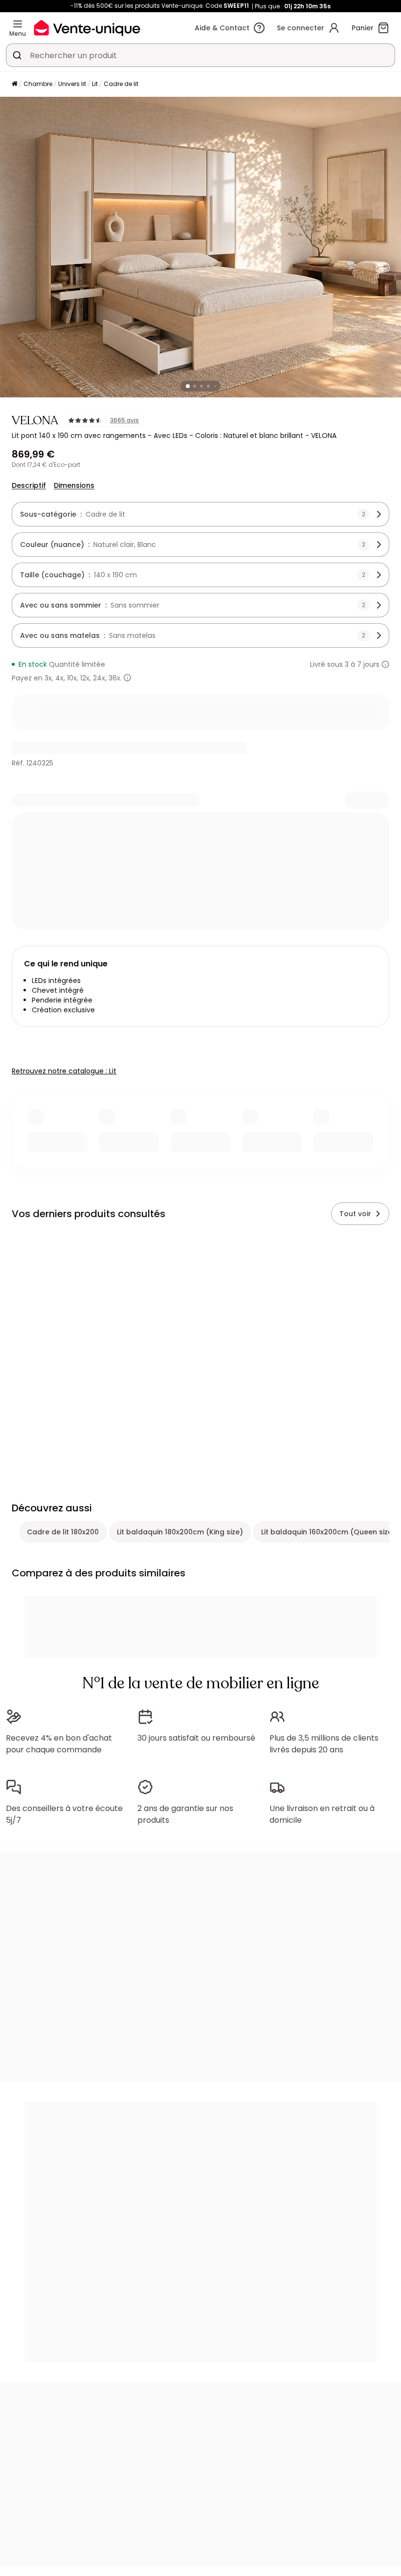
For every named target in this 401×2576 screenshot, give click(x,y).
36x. (115, 678)
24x (99, 678)
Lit (95, 84)
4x (59, 678)
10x (72, 678)
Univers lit (72, 84)
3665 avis (124, 420)
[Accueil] (15, 84)
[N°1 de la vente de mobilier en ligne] (87, 28)
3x (48, 678)
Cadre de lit (121, 84)
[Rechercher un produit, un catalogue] (17, 55)
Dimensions (74, 485)
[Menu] (18, 24)
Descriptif (29, 485)
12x (85, 678)
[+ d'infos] (127, 678)
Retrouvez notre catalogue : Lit (64, 1071)
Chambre (38, 84)
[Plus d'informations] (385, 664)
